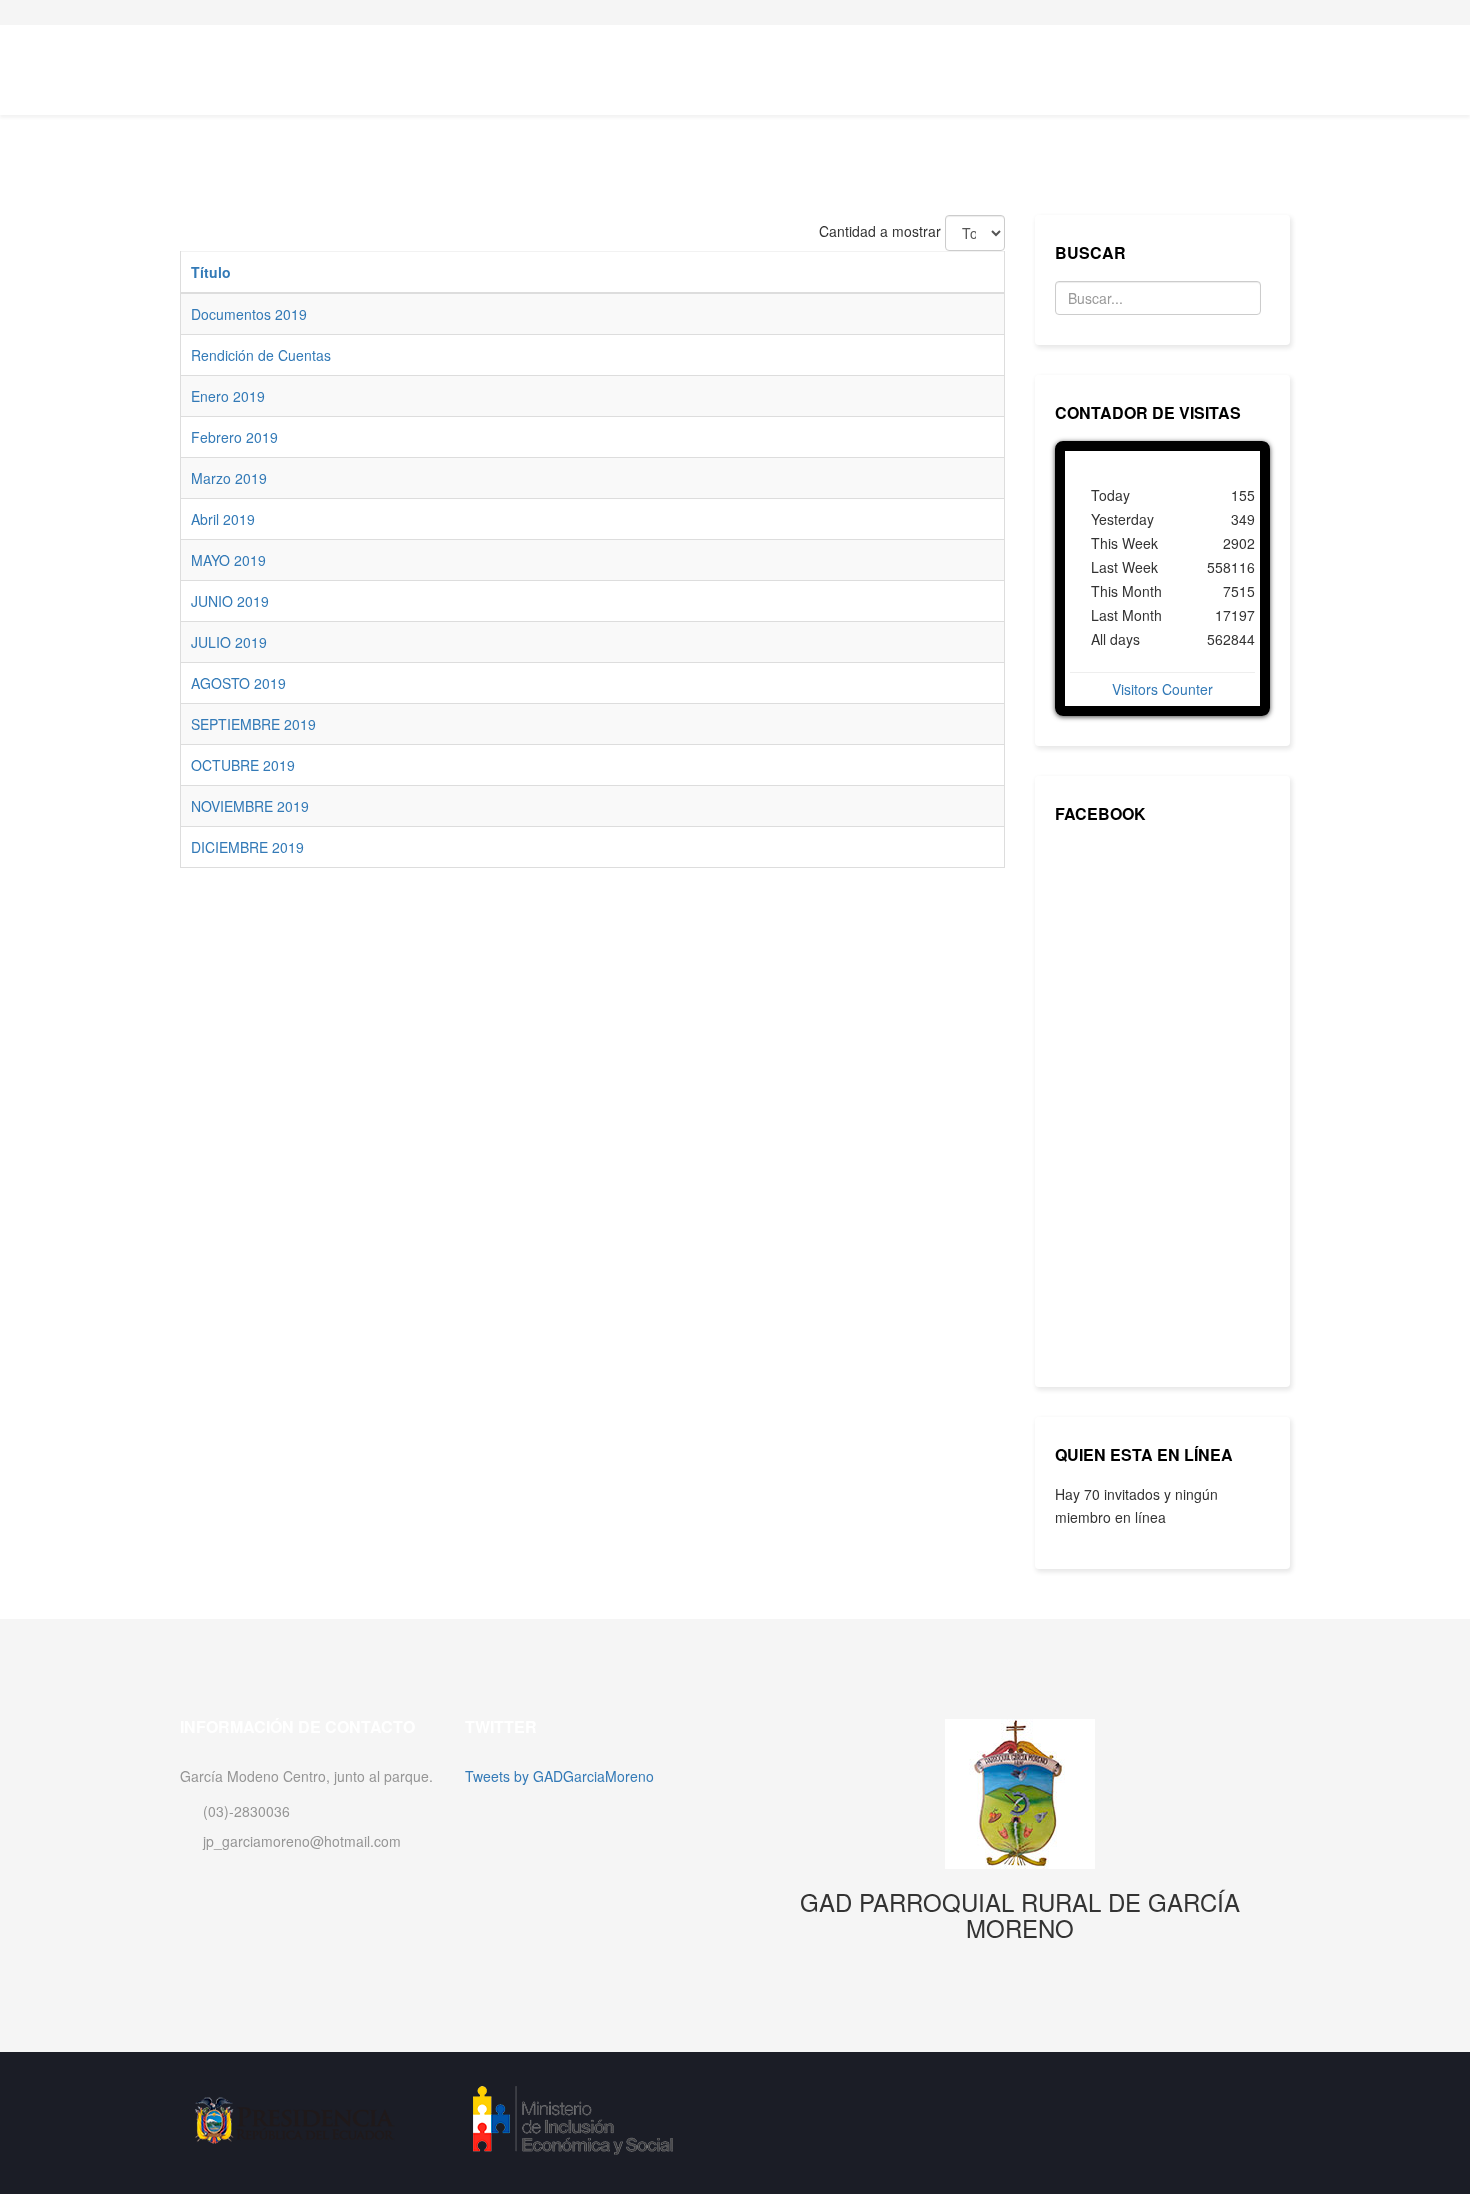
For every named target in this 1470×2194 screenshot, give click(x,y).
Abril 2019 (223, 519)
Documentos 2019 (249, 314)
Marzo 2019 (229, 478)
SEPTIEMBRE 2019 (253, 724)
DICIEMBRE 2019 (247, 847)
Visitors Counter (1162, 689)
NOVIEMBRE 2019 (250, 806)
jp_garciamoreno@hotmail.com (302, 1841)
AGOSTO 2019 (238, 683)
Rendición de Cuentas (261, 355)
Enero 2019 (228, 396)
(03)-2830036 (246, 1811)
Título (211, 272)
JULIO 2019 (229, 642)
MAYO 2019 (228, 560)
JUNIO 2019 (230, 601)
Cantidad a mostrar (880, 231)
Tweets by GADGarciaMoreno (559, 1776)
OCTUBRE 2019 (243, 765)
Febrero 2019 (234, 437)
